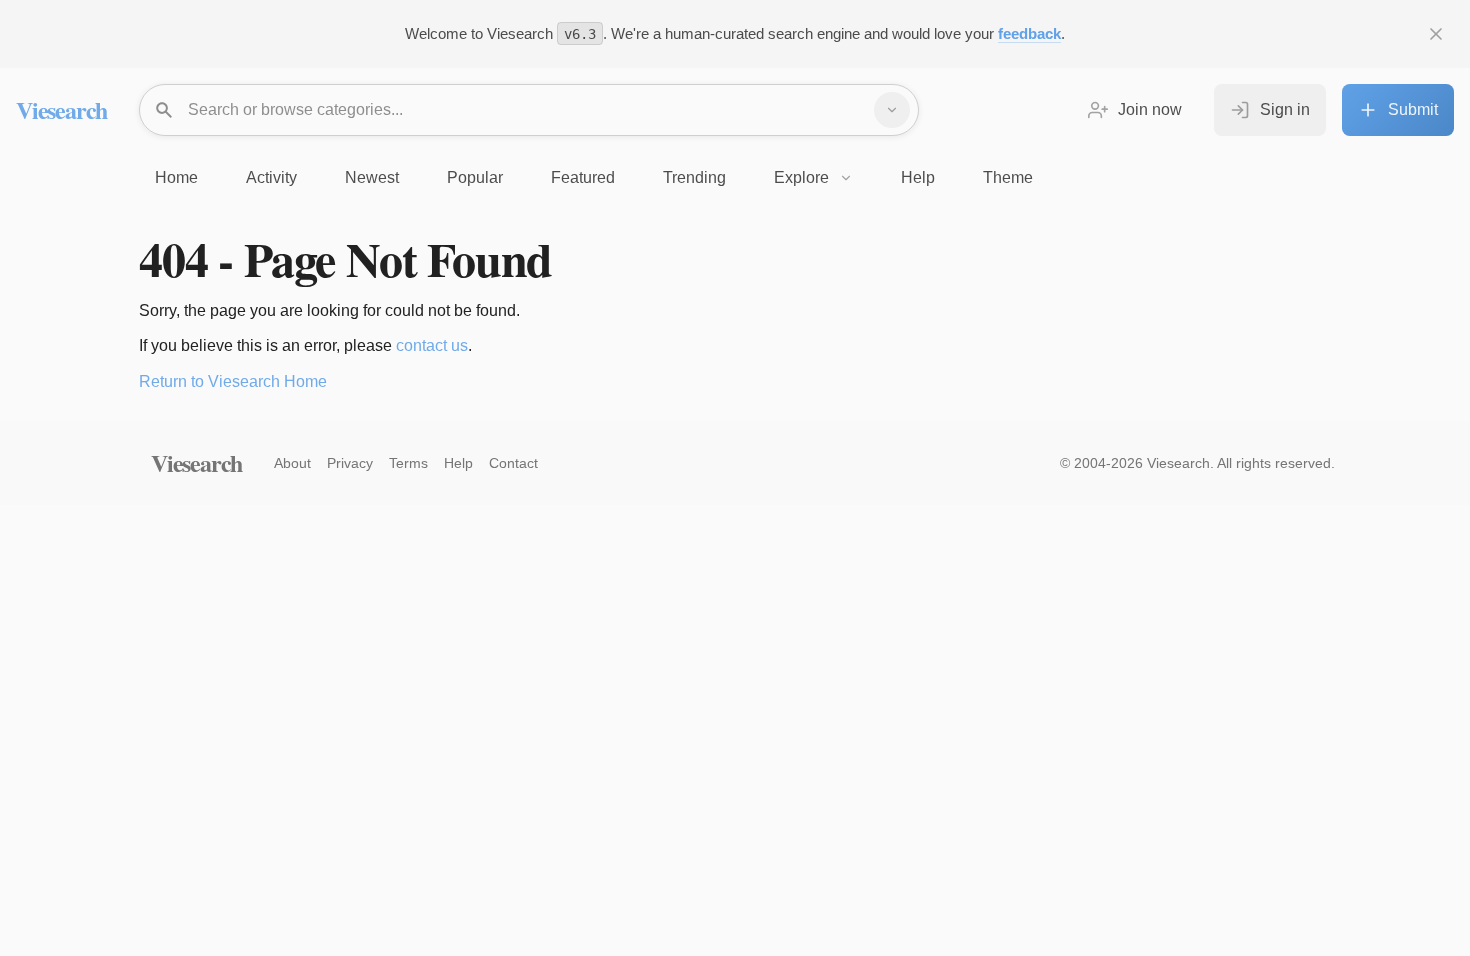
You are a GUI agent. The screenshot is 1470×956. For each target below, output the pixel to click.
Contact (513, 463)
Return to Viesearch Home (233, 381)
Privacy (350, 463)
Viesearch (61, 109)
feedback (1029, 33)
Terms (408, 463)
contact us (432, 345)
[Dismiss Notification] (1436, 34)
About (292, 463)
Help (458, 463)
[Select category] (892, 110)
